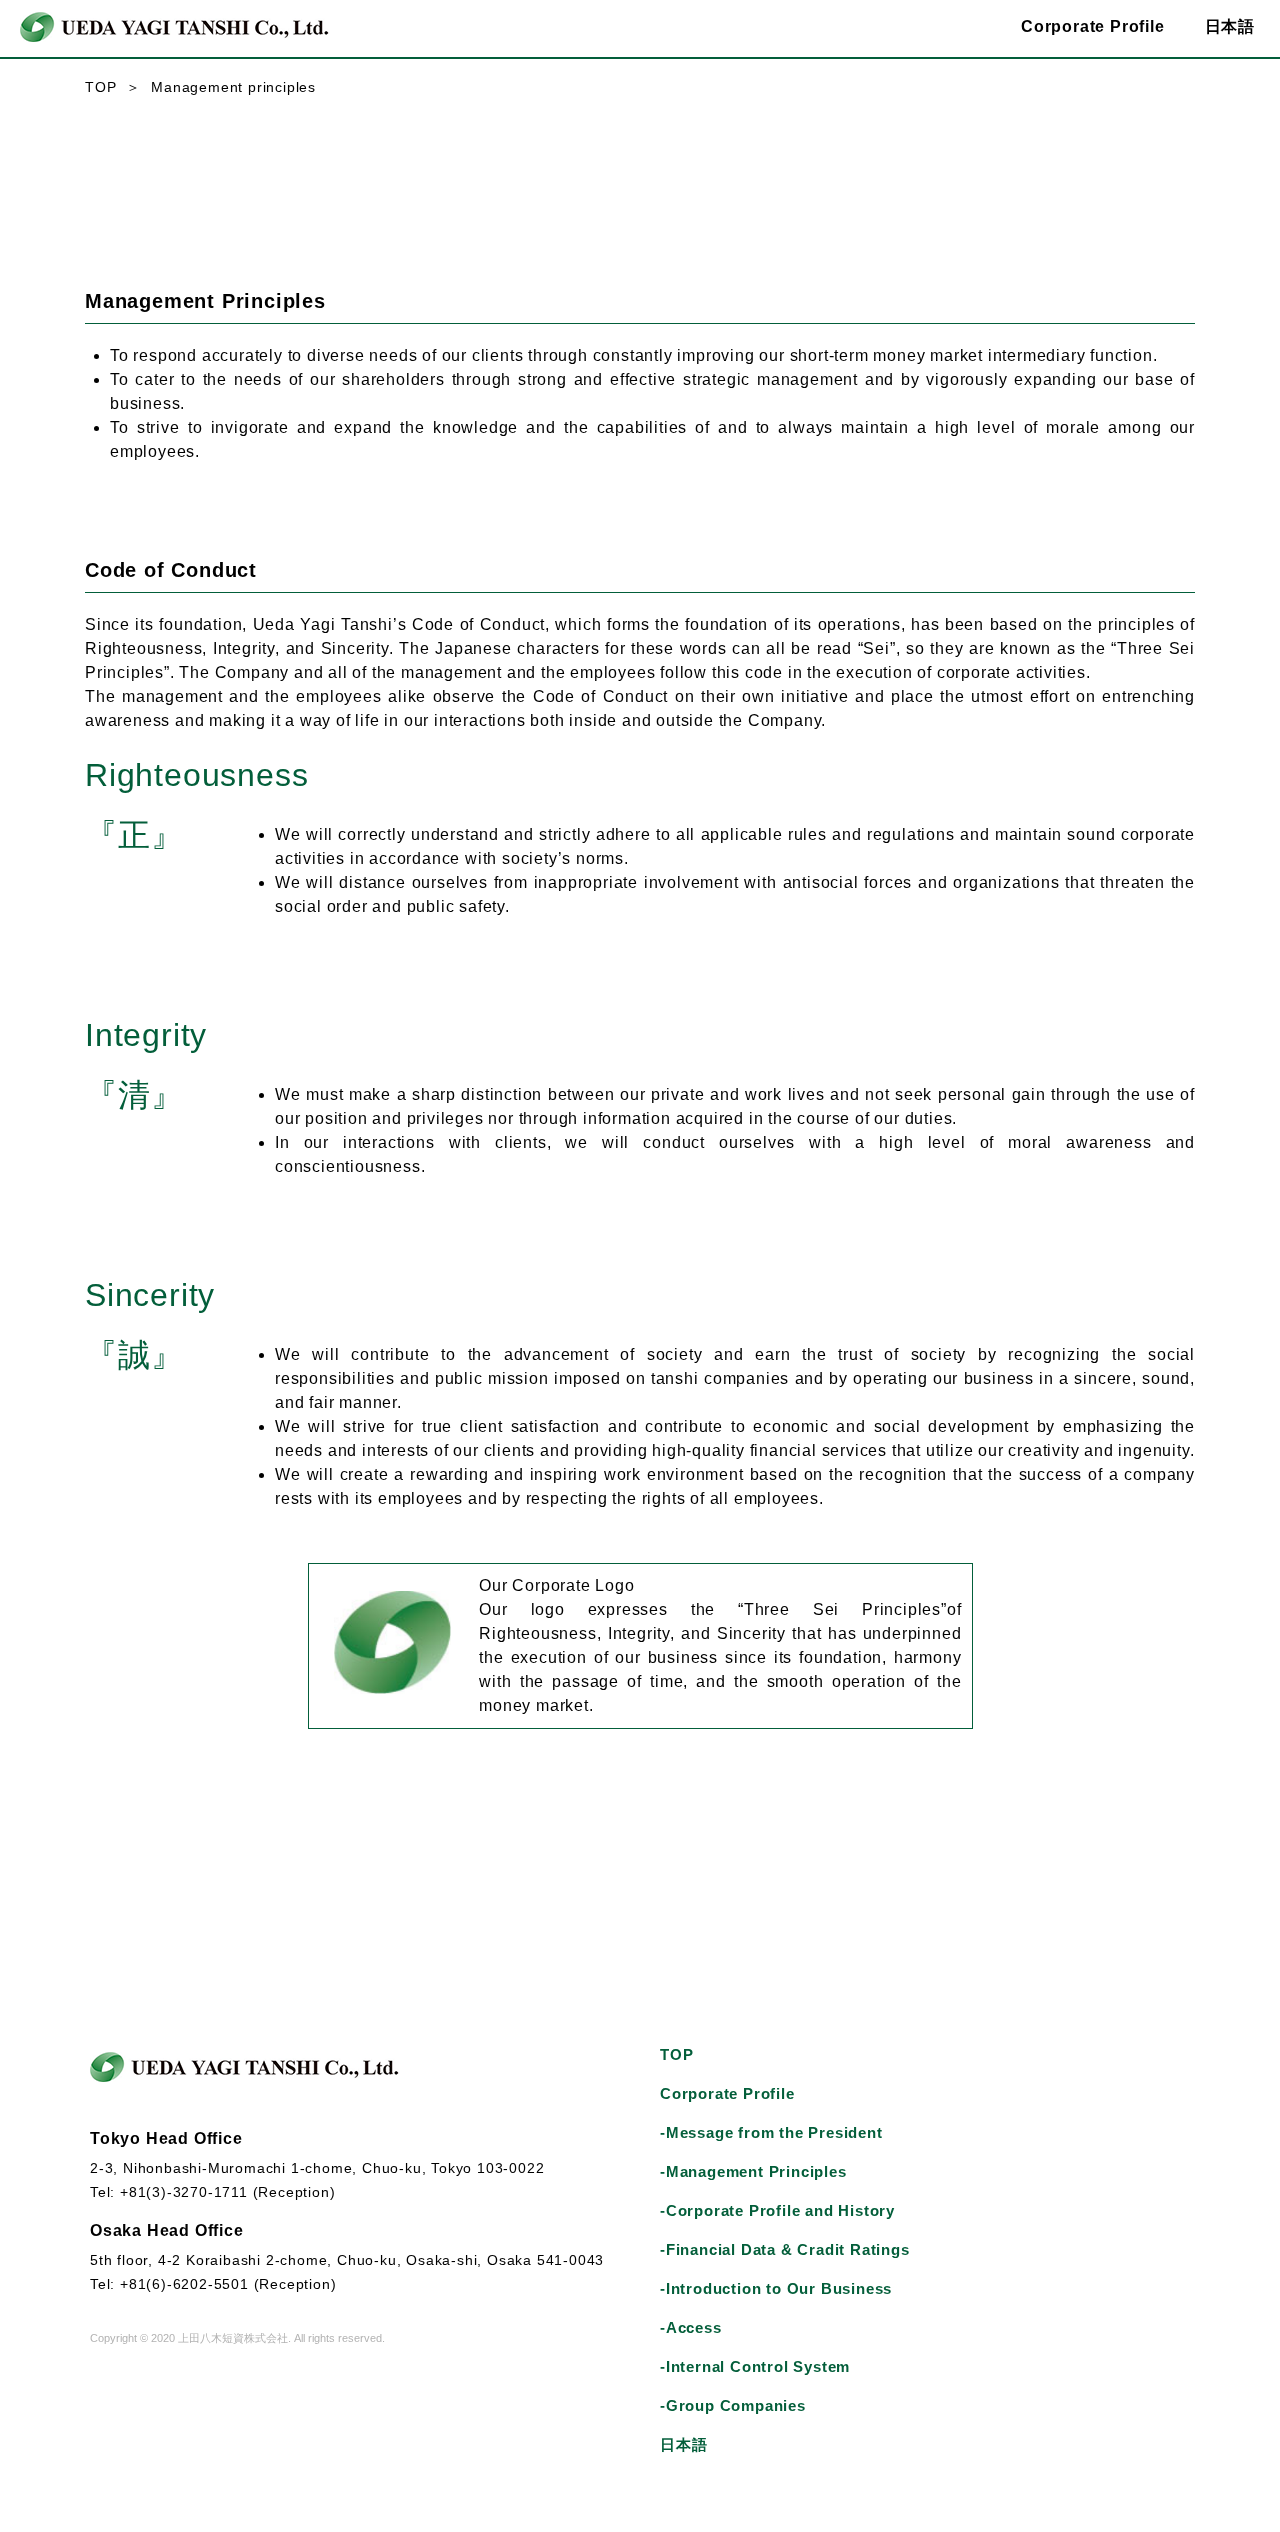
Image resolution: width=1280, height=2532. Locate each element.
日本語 (1230, 26)
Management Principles (753, 2171)
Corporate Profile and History (777, 2210)
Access (691, 2327)
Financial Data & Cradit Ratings (785, 2249)
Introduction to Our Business (776, 2288)
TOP (100, 87)
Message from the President (771, 2132)
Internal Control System (755, 2366)
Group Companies (733, 2405)
